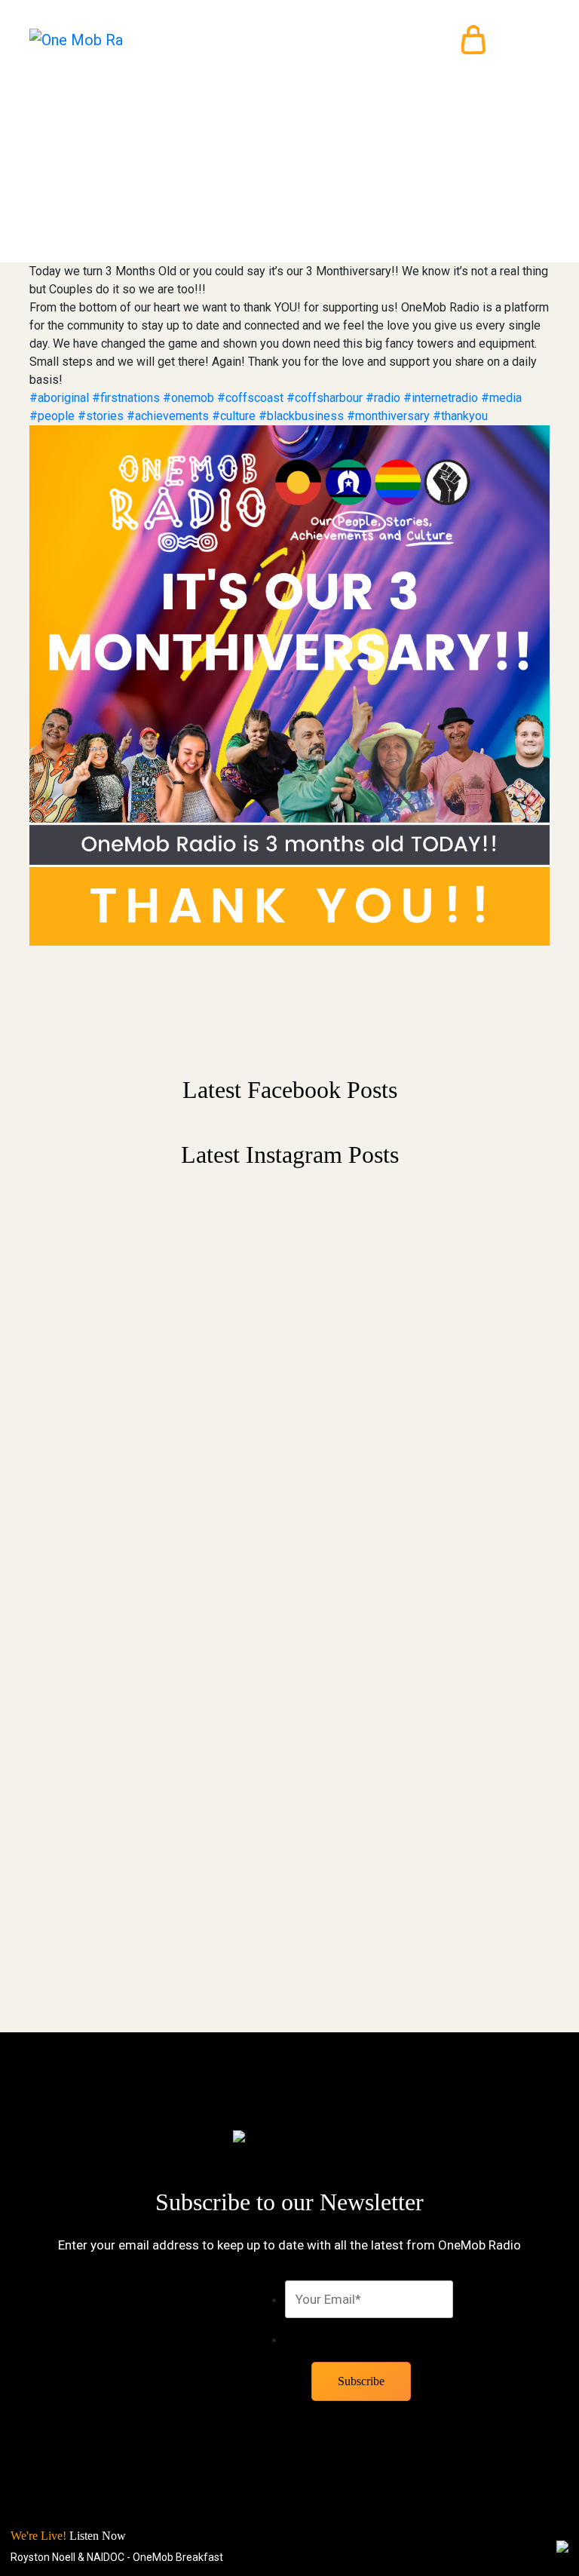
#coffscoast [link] (250, 398)
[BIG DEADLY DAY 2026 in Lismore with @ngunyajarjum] (425, 1744)
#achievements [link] (168, 416)
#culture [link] (234, 416)
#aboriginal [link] (59, 398)
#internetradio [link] (441, 398)
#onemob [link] (188, 398)
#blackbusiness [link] (301, 416)
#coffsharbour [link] (325, 398)
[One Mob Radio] (77, 40)
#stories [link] (101, 416)
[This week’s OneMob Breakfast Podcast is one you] (425, 1378)
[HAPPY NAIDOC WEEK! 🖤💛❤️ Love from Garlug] (154, 1599)
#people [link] (52, 416)
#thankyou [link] (460, 416)
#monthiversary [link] (388, 416)
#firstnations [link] (126, 398)
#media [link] (501, 398)
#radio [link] (383, 398)
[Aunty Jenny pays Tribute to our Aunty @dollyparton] (154, 1251)
